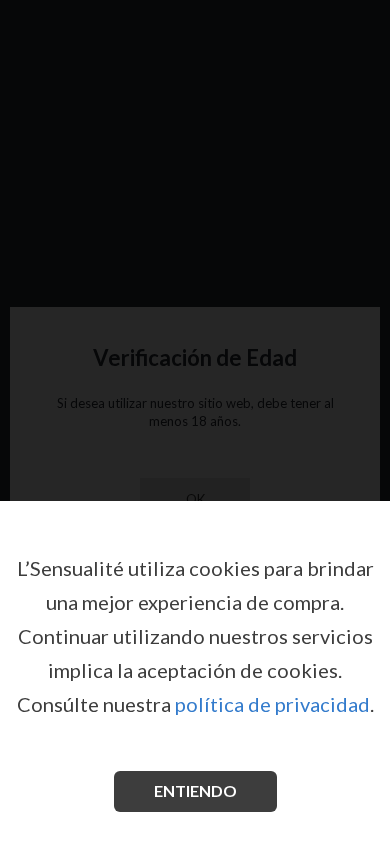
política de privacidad (272, 704)
